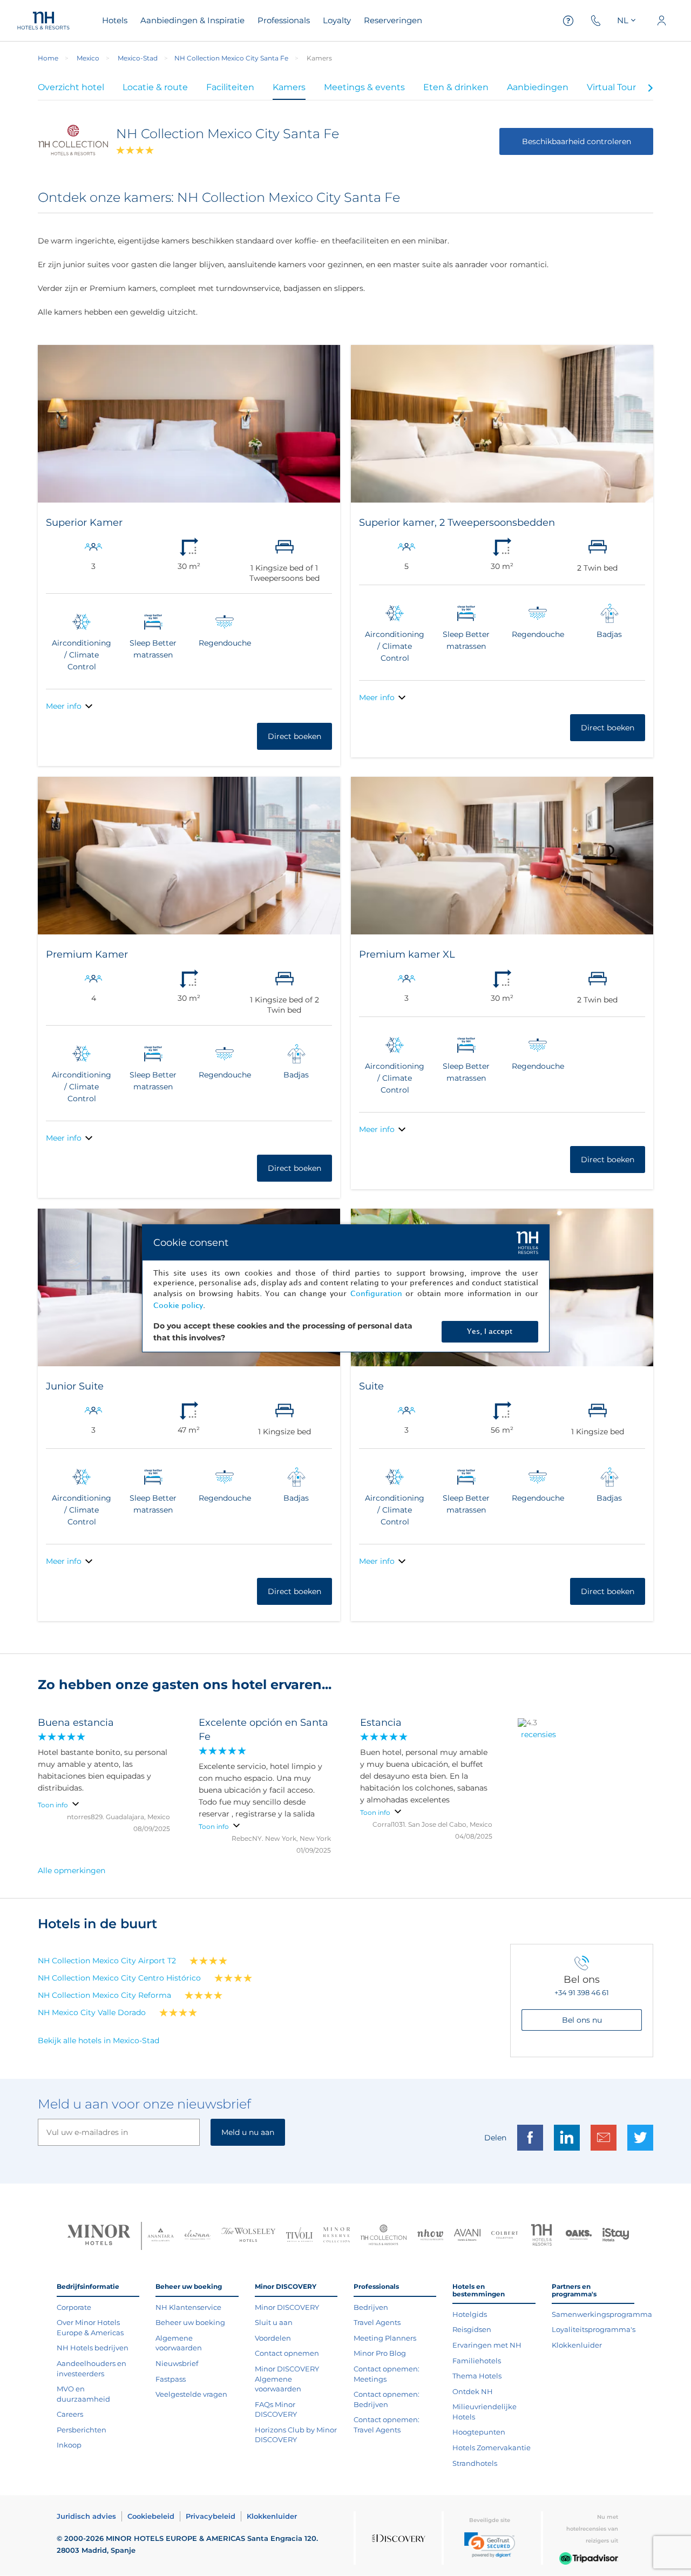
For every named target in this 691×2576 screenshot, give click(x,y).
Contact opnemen (287, 2353)
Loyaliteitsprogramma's (594, 2329)
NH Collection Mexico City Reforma (104, 1995)
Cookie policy (178, 1306)
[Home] (43, 21)
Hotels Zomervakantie (492, 2448)
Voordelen (273, 2338)
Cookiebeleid (151, 2516)
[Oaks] (579, 2236)
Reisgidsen (472, 2329)
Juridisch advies (86, 2516)
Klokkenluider (577, 2345)
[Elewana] (198, 2236)
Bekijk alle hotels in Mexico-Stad (99, 2041)
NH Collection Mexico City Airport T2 (107, 1961)
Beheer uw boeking (190, 2322)
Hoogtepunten (479, 2432)
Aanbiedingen (538, 87)
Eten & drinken (456, 87)
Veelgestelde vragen (191, 2394)
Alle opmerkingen (72, 1870)
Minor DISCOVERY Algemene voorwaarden (287, 2379)
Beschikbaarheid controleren (577, 141)
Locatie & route (155, 87)
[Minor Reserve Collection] (337, 2236)
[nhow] (431, 2236)
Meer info (64, 706)
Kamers (289, 87)
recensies (538, 1734)
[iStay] (616, 2236)
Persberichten (82, 2430)
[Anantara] (161, 2236)
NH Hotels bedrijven (93, 2348)
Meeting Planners (385, 2338)
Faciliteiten (230, 87)
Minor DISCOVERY (287, 2307)
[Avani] (467, 2236)
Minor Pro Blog (380, 2353)
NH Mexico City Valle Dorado (92, 2012)
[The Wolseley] (248, 2236)
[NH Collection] (384, 2236)
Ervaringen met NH (487, 2345)
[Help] (568, 21)
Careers (70, 2414)
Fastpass (171, 2379)
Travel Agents (377, 2322)
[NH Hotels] (542, 2236)
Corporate (74, 2307)
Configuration (376, 1294)
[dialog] (346, 1288)
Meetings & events (364, 87)
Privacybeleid (211, 2516)
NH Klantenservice (188, 2307)
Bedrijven (371, 2307)
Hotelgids (470, 2314)
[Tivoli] (299, 2236)
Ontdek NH (473, 2391)
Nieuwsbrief (177, 2363)
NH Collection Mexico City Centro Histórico (119, 1978)
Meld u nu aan (248, 2132)
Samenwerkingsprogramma (602, 2314)
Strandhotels (475, 2463)
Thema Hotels (477, 2376)
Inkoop (69, 2445)
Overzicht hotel (71, 87)
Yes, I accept (490, 1331)
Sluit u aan (274, 2322)
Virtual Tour (611, 87)
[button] (490, 2545)
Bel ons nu (582, 2020)
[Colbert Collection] (504, 2236)
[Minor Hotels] (99, 2236)
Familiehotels (477, 2361)
